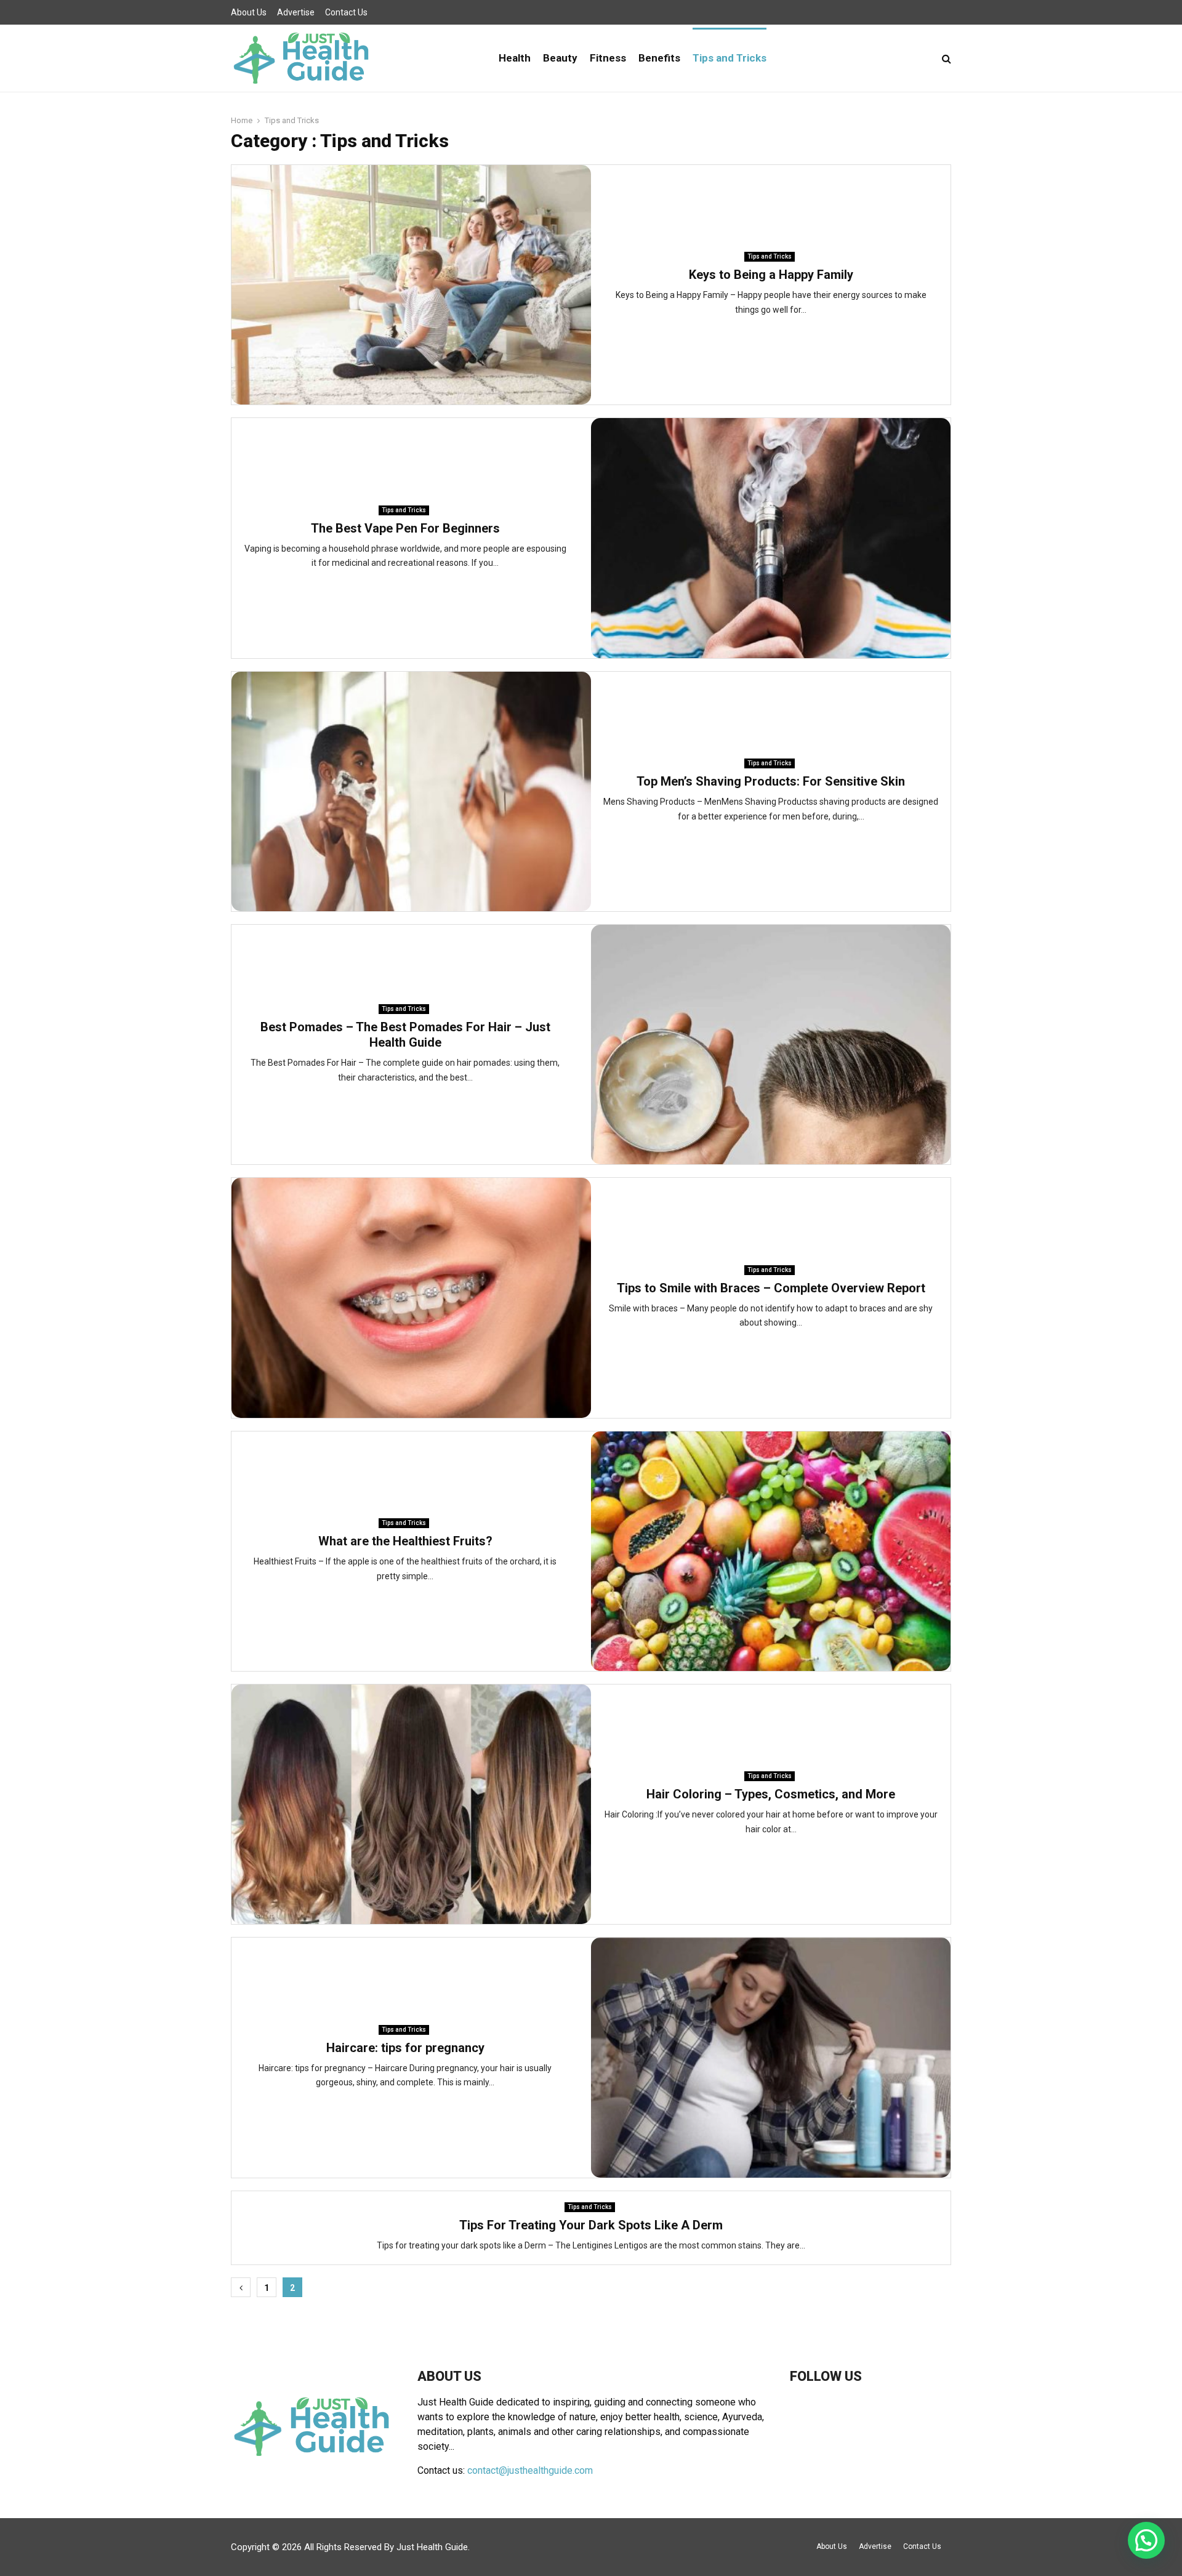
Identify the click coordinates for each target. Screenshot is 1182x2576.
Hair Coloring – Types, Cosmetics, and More (771, 1794)
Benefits (659, 58)
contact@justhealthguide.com (530, 2470)
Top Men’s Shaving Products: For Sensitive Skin (771, 781)
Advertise (296, 12)
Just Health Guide (432, 2547)
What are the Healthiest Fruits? (405, 1541)
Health (515, 58)
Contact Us (346, 12)
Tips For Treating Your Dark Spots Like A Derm (591, 2225)
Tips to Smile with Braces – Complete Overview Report (771, 1288)
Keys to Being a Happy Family (771, 275)
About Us (249, 12)
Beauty (560, 58)
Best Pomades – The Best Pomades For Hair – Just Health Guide (405, 1035)
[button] (1146, 2540)
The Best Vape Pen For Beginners (405, 528)
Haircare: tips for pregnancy (405, 2048)
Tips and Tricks (730, 58)
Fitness (608, 58)
